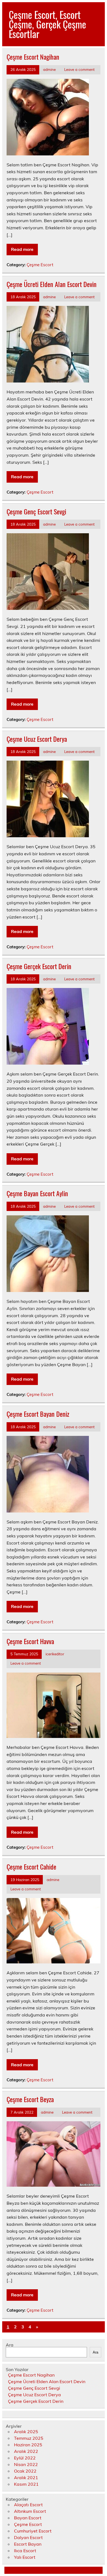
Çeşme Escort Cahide (31, 1867)
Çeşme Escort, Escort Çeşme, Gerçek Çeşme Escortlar (47, 24)
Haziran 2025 (28, 2445)
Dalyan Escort (28, 2537)
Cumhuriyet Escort (33, 2531)
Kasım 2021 (26, 2484)
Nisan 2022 (26, 2464)
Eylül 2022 (25, 2458)
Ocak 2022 (25, 2471)
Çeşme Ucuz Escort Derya (37, 739)
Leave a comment (79, 69)
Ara (10, 2345)
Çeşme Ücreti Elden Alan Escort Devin (52, 284)
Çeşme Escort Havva (30, 1641)
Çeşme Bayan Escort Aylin (37, 1193)
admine (49, 69)
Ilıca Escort (25, 2551)
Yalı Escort (25, 2557)
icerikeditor (55, 1654)
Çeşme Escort (40, 265)
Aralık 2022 (26, 2451)
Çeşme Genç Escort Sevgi (36, 511)
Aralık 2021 (26, 2478)
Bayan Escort (28, 2518)
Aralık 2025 (26, 2432)
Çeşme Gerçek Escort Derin (39, 966)
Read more (22, 249)
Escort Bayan (28, 2544)
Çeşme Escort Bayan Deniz (38, 1414)
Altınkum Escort (30, 2511)
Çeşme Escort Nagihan (33, 57)
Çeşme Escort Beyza (30, 2099)
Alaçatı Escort (28, 2505)
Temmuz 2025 (29, 2438)
